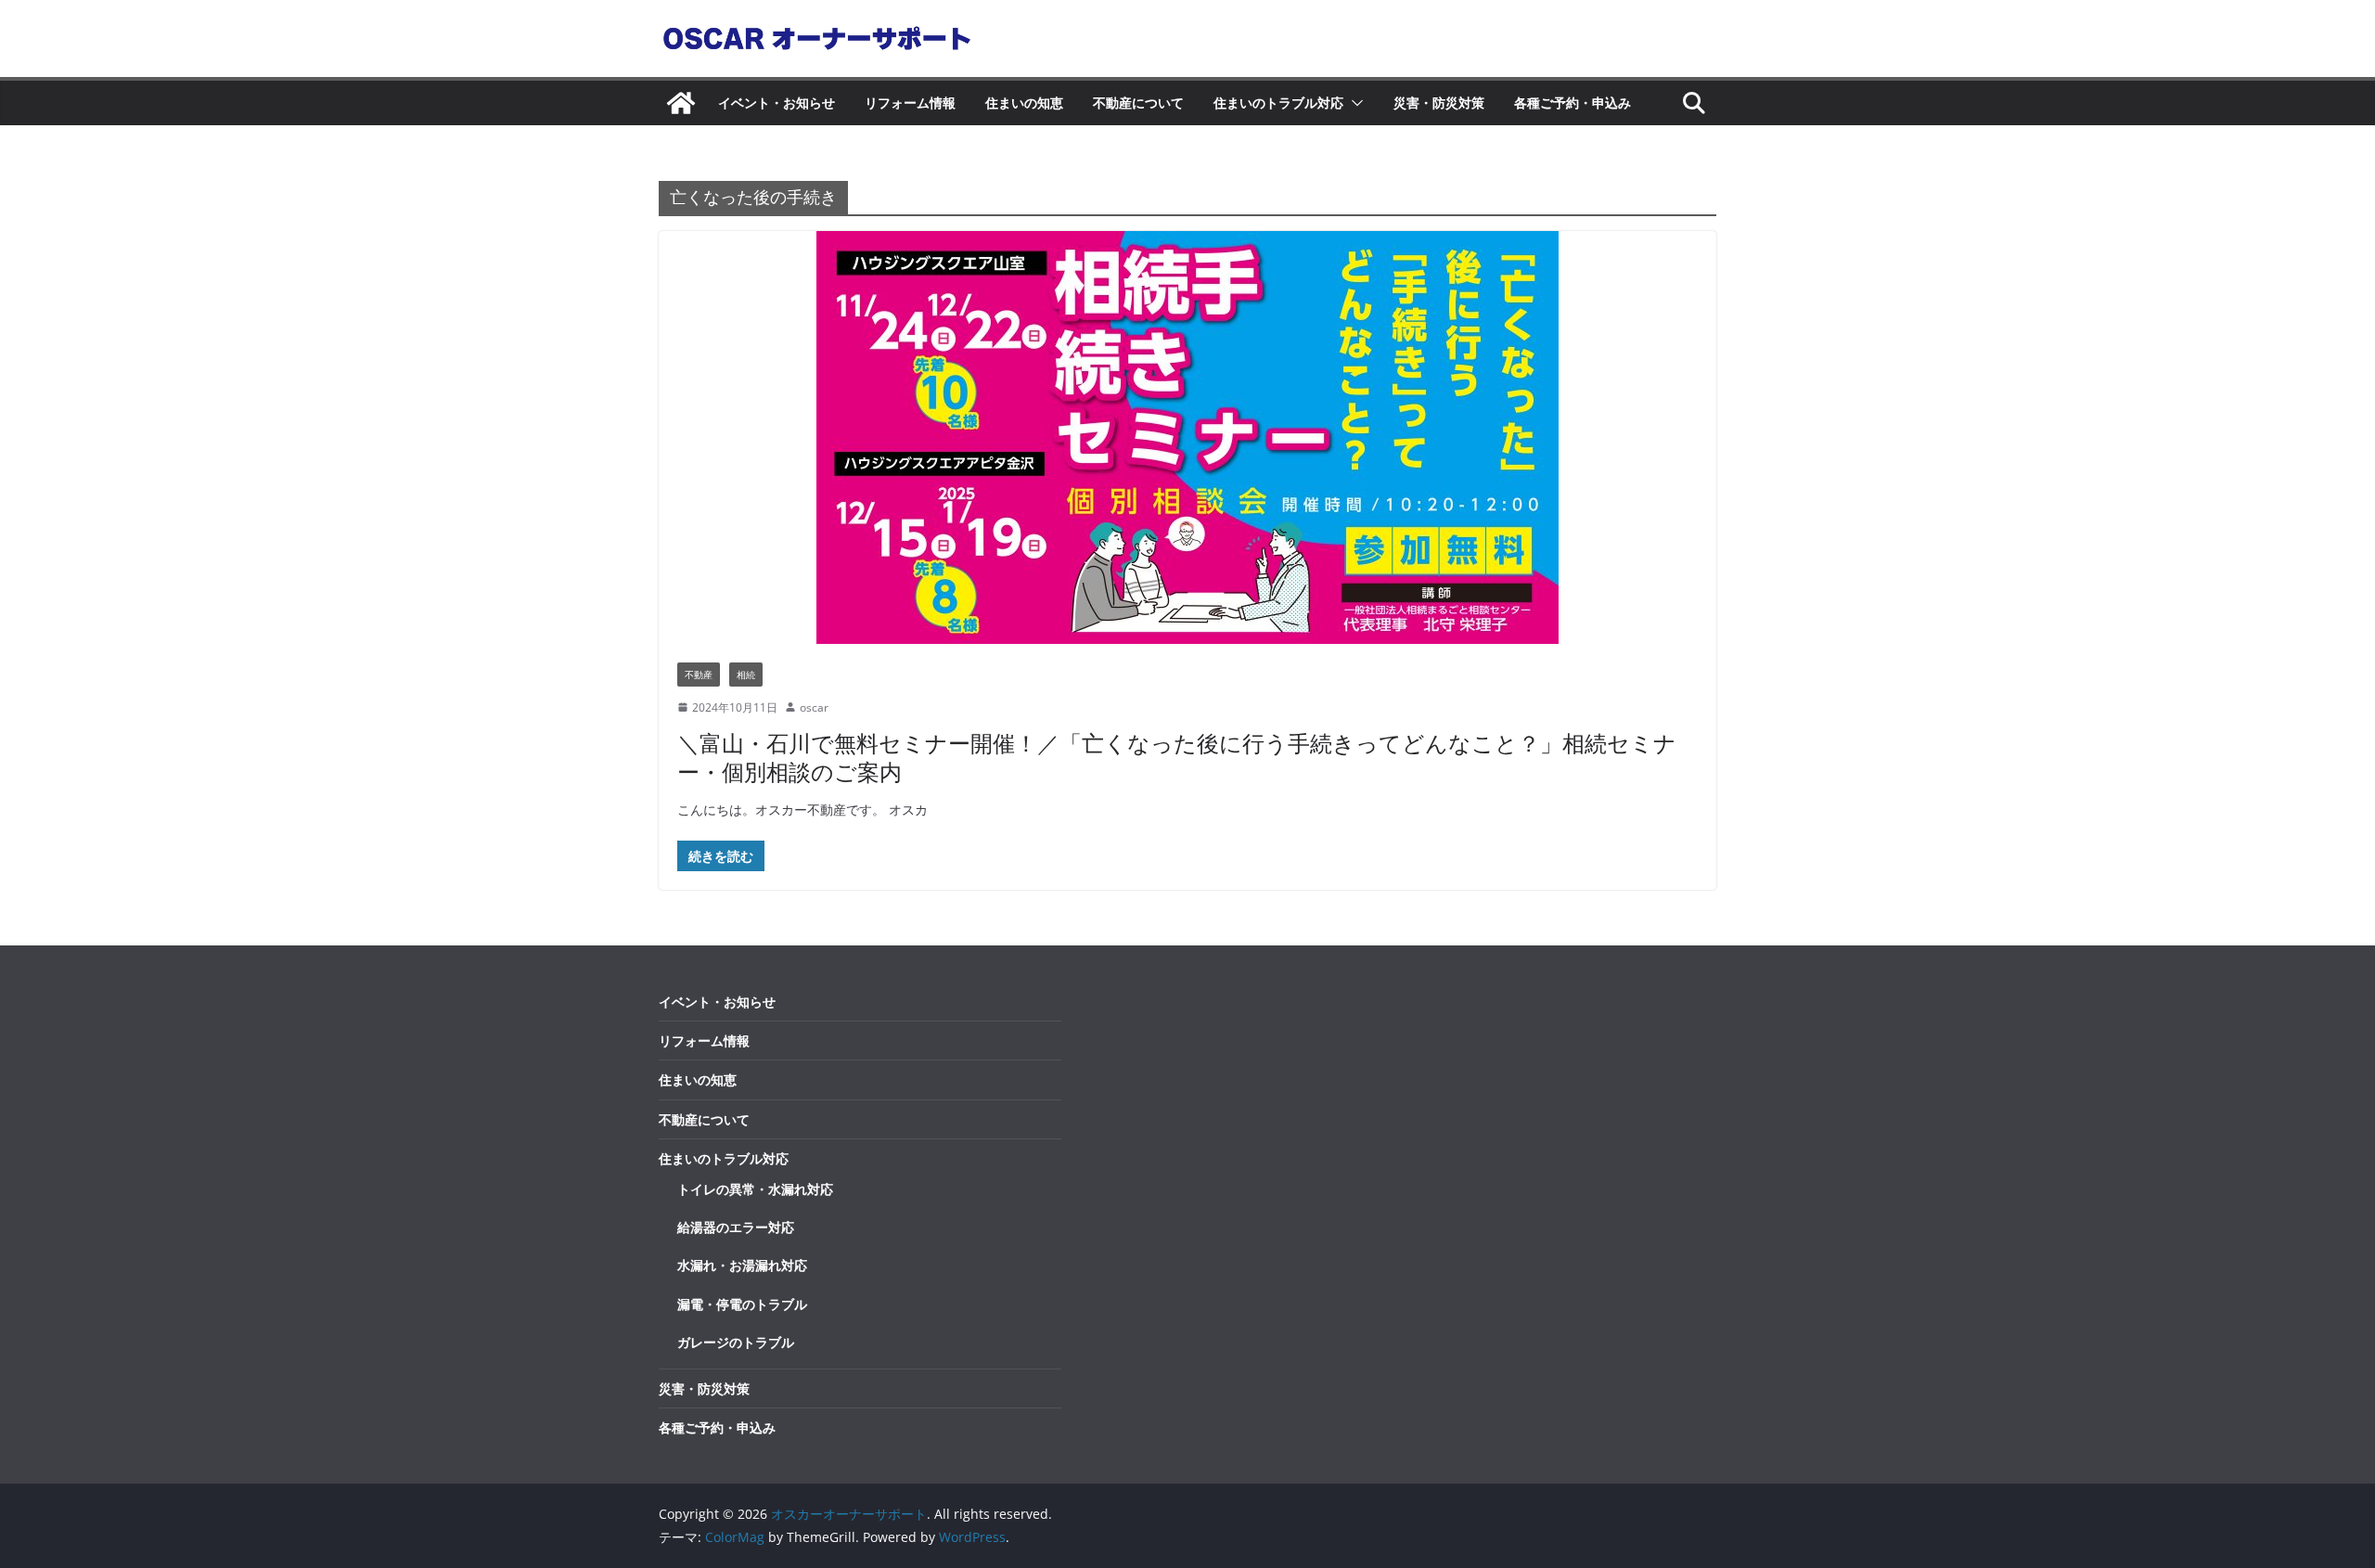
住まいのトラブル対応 (1278, 103)
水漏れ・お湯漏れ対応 (742, 1265)
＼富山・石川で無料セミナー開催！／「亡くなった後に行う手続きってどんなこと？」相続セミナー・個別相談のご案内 (1177, 757)
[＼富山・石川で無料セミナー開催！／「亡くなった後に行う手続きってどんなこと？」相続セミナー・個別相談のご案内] (1187, 437)
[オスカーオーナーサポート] (681, 103)
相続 (746, 675)
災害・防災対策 (1439, 103)
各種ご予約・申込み (1573, 103)
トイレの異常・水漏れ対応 (755, 1189)
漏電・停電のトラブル (742, 1304)
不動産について (1138, 103)
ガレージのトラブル (736, 1342)
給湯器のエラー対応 (736, 1227)
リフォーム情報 (910, 103)
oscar (814, 707)
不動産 (699, 675)
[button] (1354, 103)
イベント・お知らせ (777, 103)
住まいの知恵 (1024, 103)
